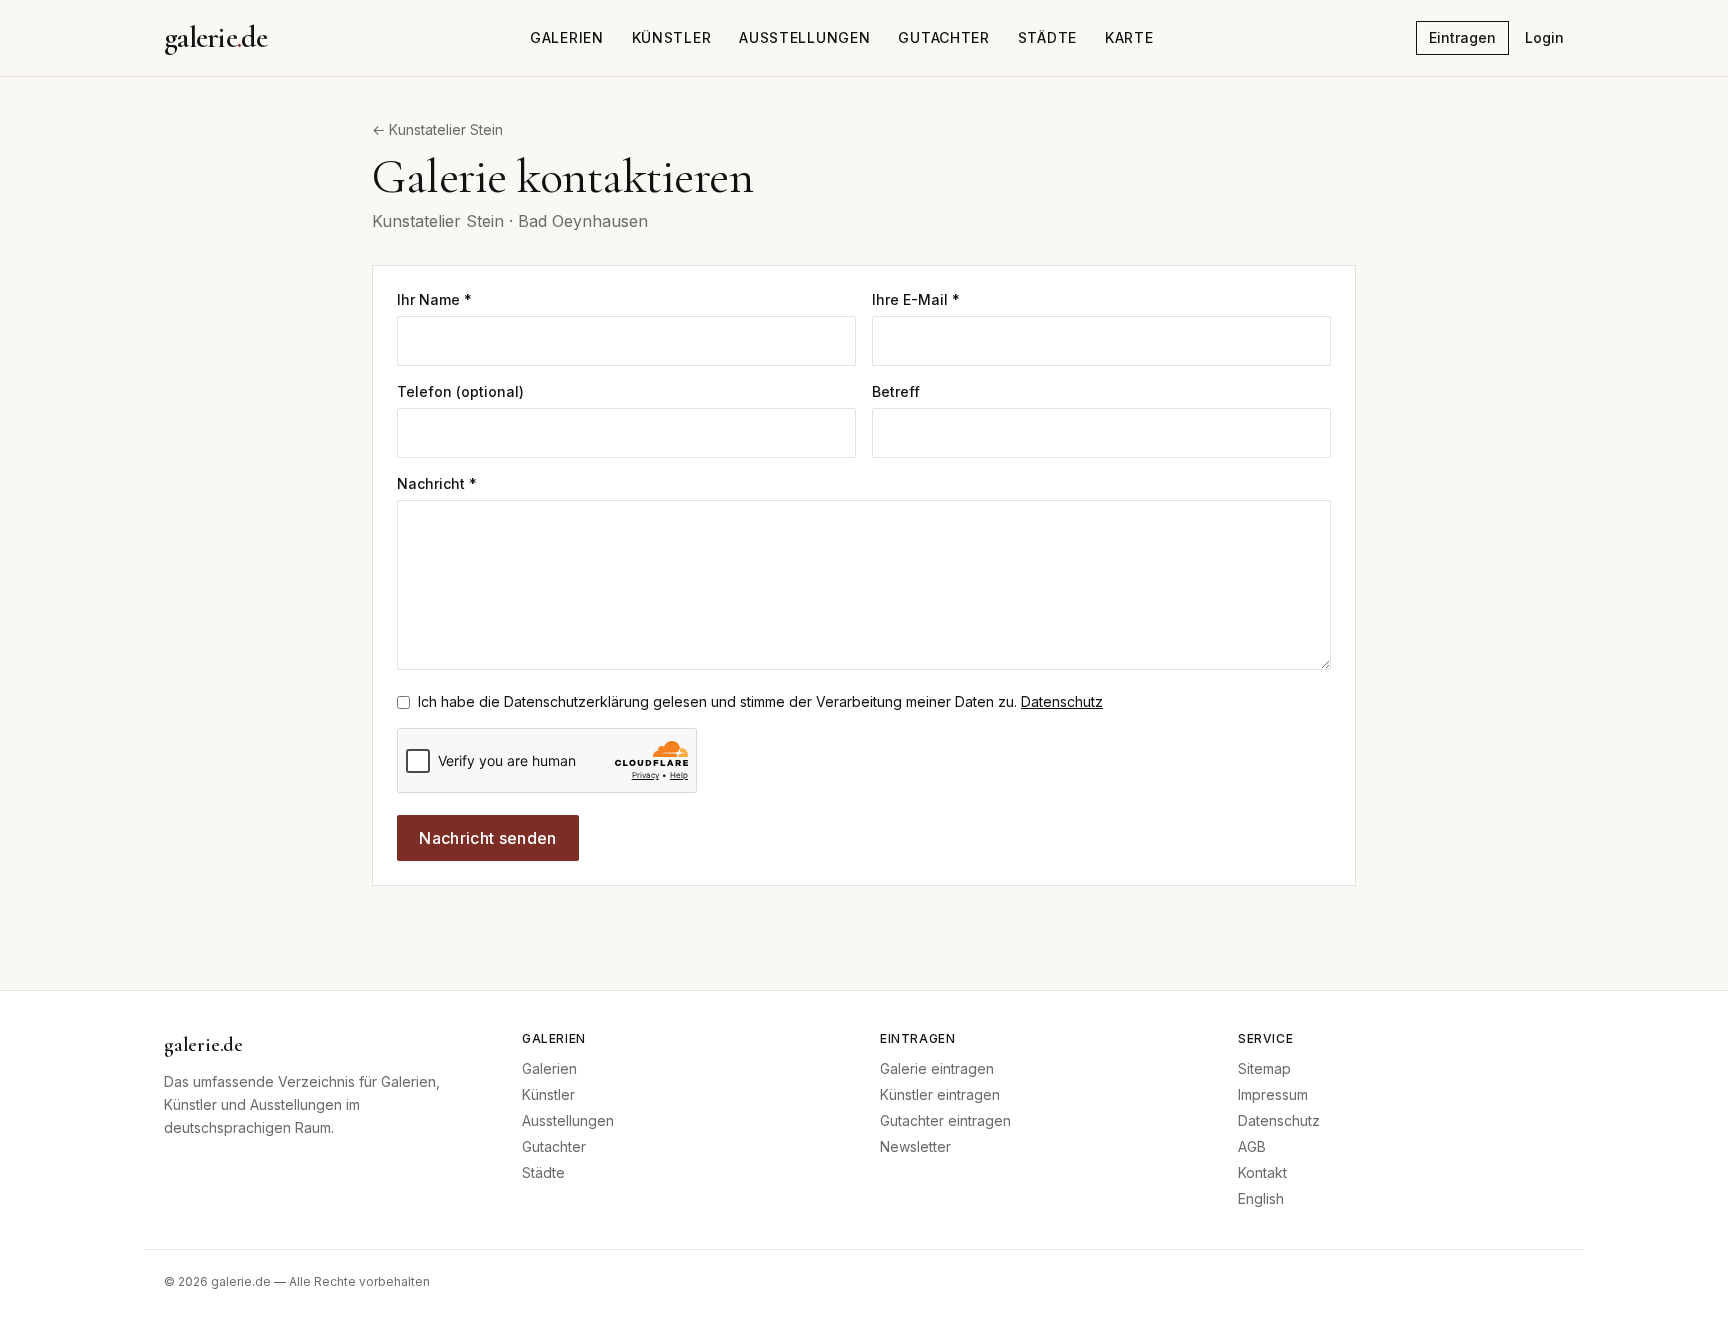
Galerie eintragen (937, 1068)
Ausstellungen (804, 37)
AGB (1252, 1146)
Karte (1129, 37)
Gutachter (943, 37)
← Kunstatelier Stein (437, 129)
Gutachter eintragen (945, 1120)
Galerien (567, 37)
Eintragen (1462, 37)
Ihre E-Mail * (916, 299)
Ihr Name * (434, 299)
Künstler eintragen (940, 1094)
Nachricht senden (487, 838)
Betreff (896, 391)
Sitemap (1264, 1068)
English (1261, 1198)
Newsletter (915, 1146)
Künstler (672, 37)
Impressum (1273, 1094)
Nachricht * (437, 483)
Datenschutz (1062, 701)
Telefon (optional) (460, 391)
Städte (1047, 37)
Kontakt (1262, 1172)
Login (1544, 37)
